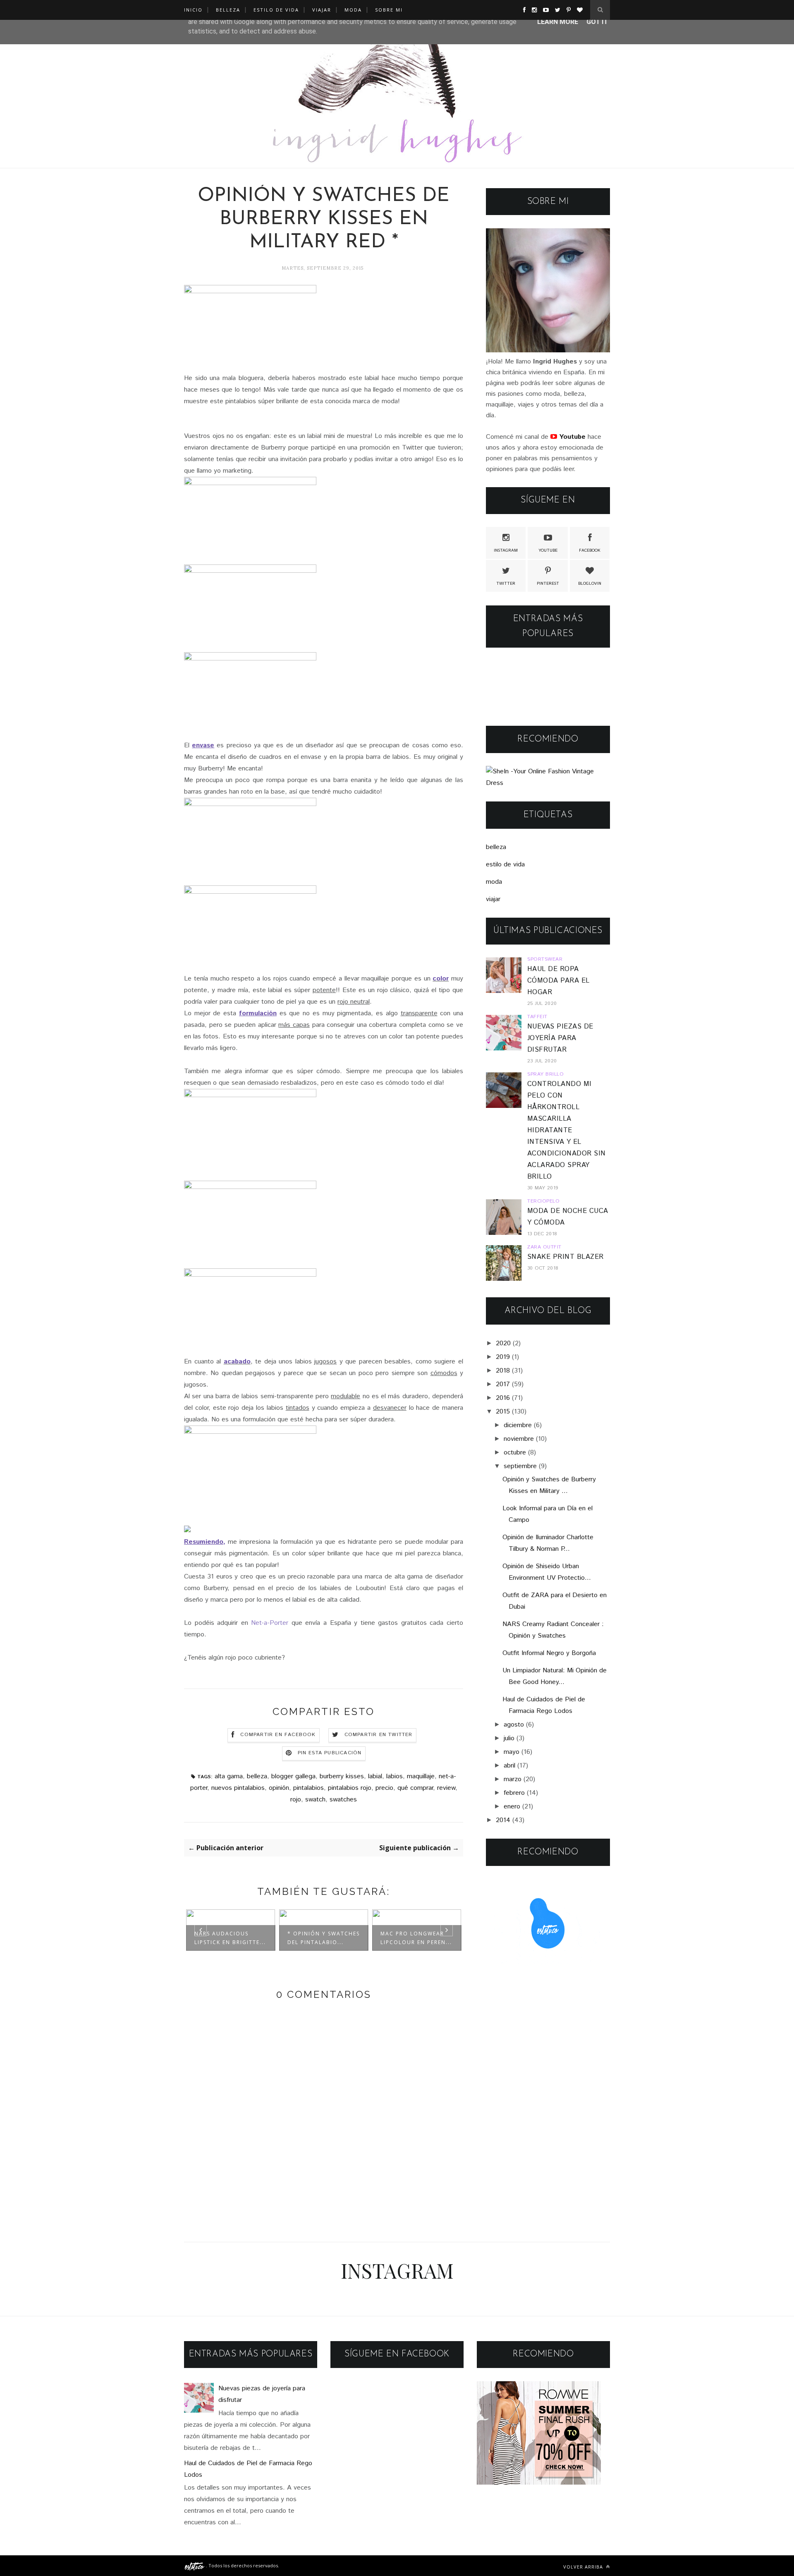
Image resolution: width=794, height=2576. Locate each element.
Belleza (228, 10)
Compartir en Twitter (379, 1735)
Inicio (193, 10)
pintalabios (309, 1788)
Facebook (590, 550)
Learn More (558, 22)
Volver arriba (584, 2567)
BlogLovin (590, 584)
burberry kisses (342, 1776)
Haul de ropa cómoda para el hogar (558, 981)
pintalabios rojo (350, 1788)
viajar (493, 899)
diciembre (518, 1425)
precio (384, 1788)
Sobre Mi (389, 10)
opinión (279, 1788)
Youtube (548, 550)
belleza (257, 1776)
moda (494, 882)
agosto (514, 1725)
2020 (503, 1343)
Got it (597, 22)
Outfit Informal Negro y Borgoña (549, 1653)
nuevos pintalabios (238, 1788)
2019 (503, 1357)
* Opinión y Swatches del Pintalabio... (324, 1938)
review (446, 1788)
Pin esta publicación (330, 1753)
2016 (503, 1398)
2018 (503, 1371)
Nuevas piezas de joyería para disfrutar (560, 1038)
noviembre (519, 1439)
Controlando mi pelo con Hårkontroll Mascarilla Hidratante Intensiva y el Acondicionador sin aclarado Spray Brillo (567, 1130)
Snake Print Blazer (566, 1257)
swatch (315, 1800)
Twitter (506, 584)
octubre (515, 1453)
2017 (503, 1384)
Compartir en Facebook (278, 1735)
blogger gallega (293, 1776)
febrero (514, 1793)
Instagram (506, 550)
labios (395, 1776)
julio (509, 1738)
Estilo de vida (276, 10)
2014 (503, 1820)
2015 (503, 1412)
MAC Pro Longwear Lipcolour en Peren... (416, 1938)
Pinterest (548, 584)
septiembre (520, 1466)
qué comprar (415, 1788)
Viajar (322, 10)
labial (375, 1776)
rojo (296, 1800)
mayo (512, 1752)
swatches (343, 1800)
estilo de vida (505, 865)
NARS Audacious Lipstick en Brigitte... (230, 1938)
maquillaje (421, 1776)
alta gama (229, 1776)
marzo (513, 1779)
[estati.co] (195, 2565)
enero (512, 1807)
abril (509, 1766)
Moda (353, 10)
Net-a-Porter (271, 1623)
